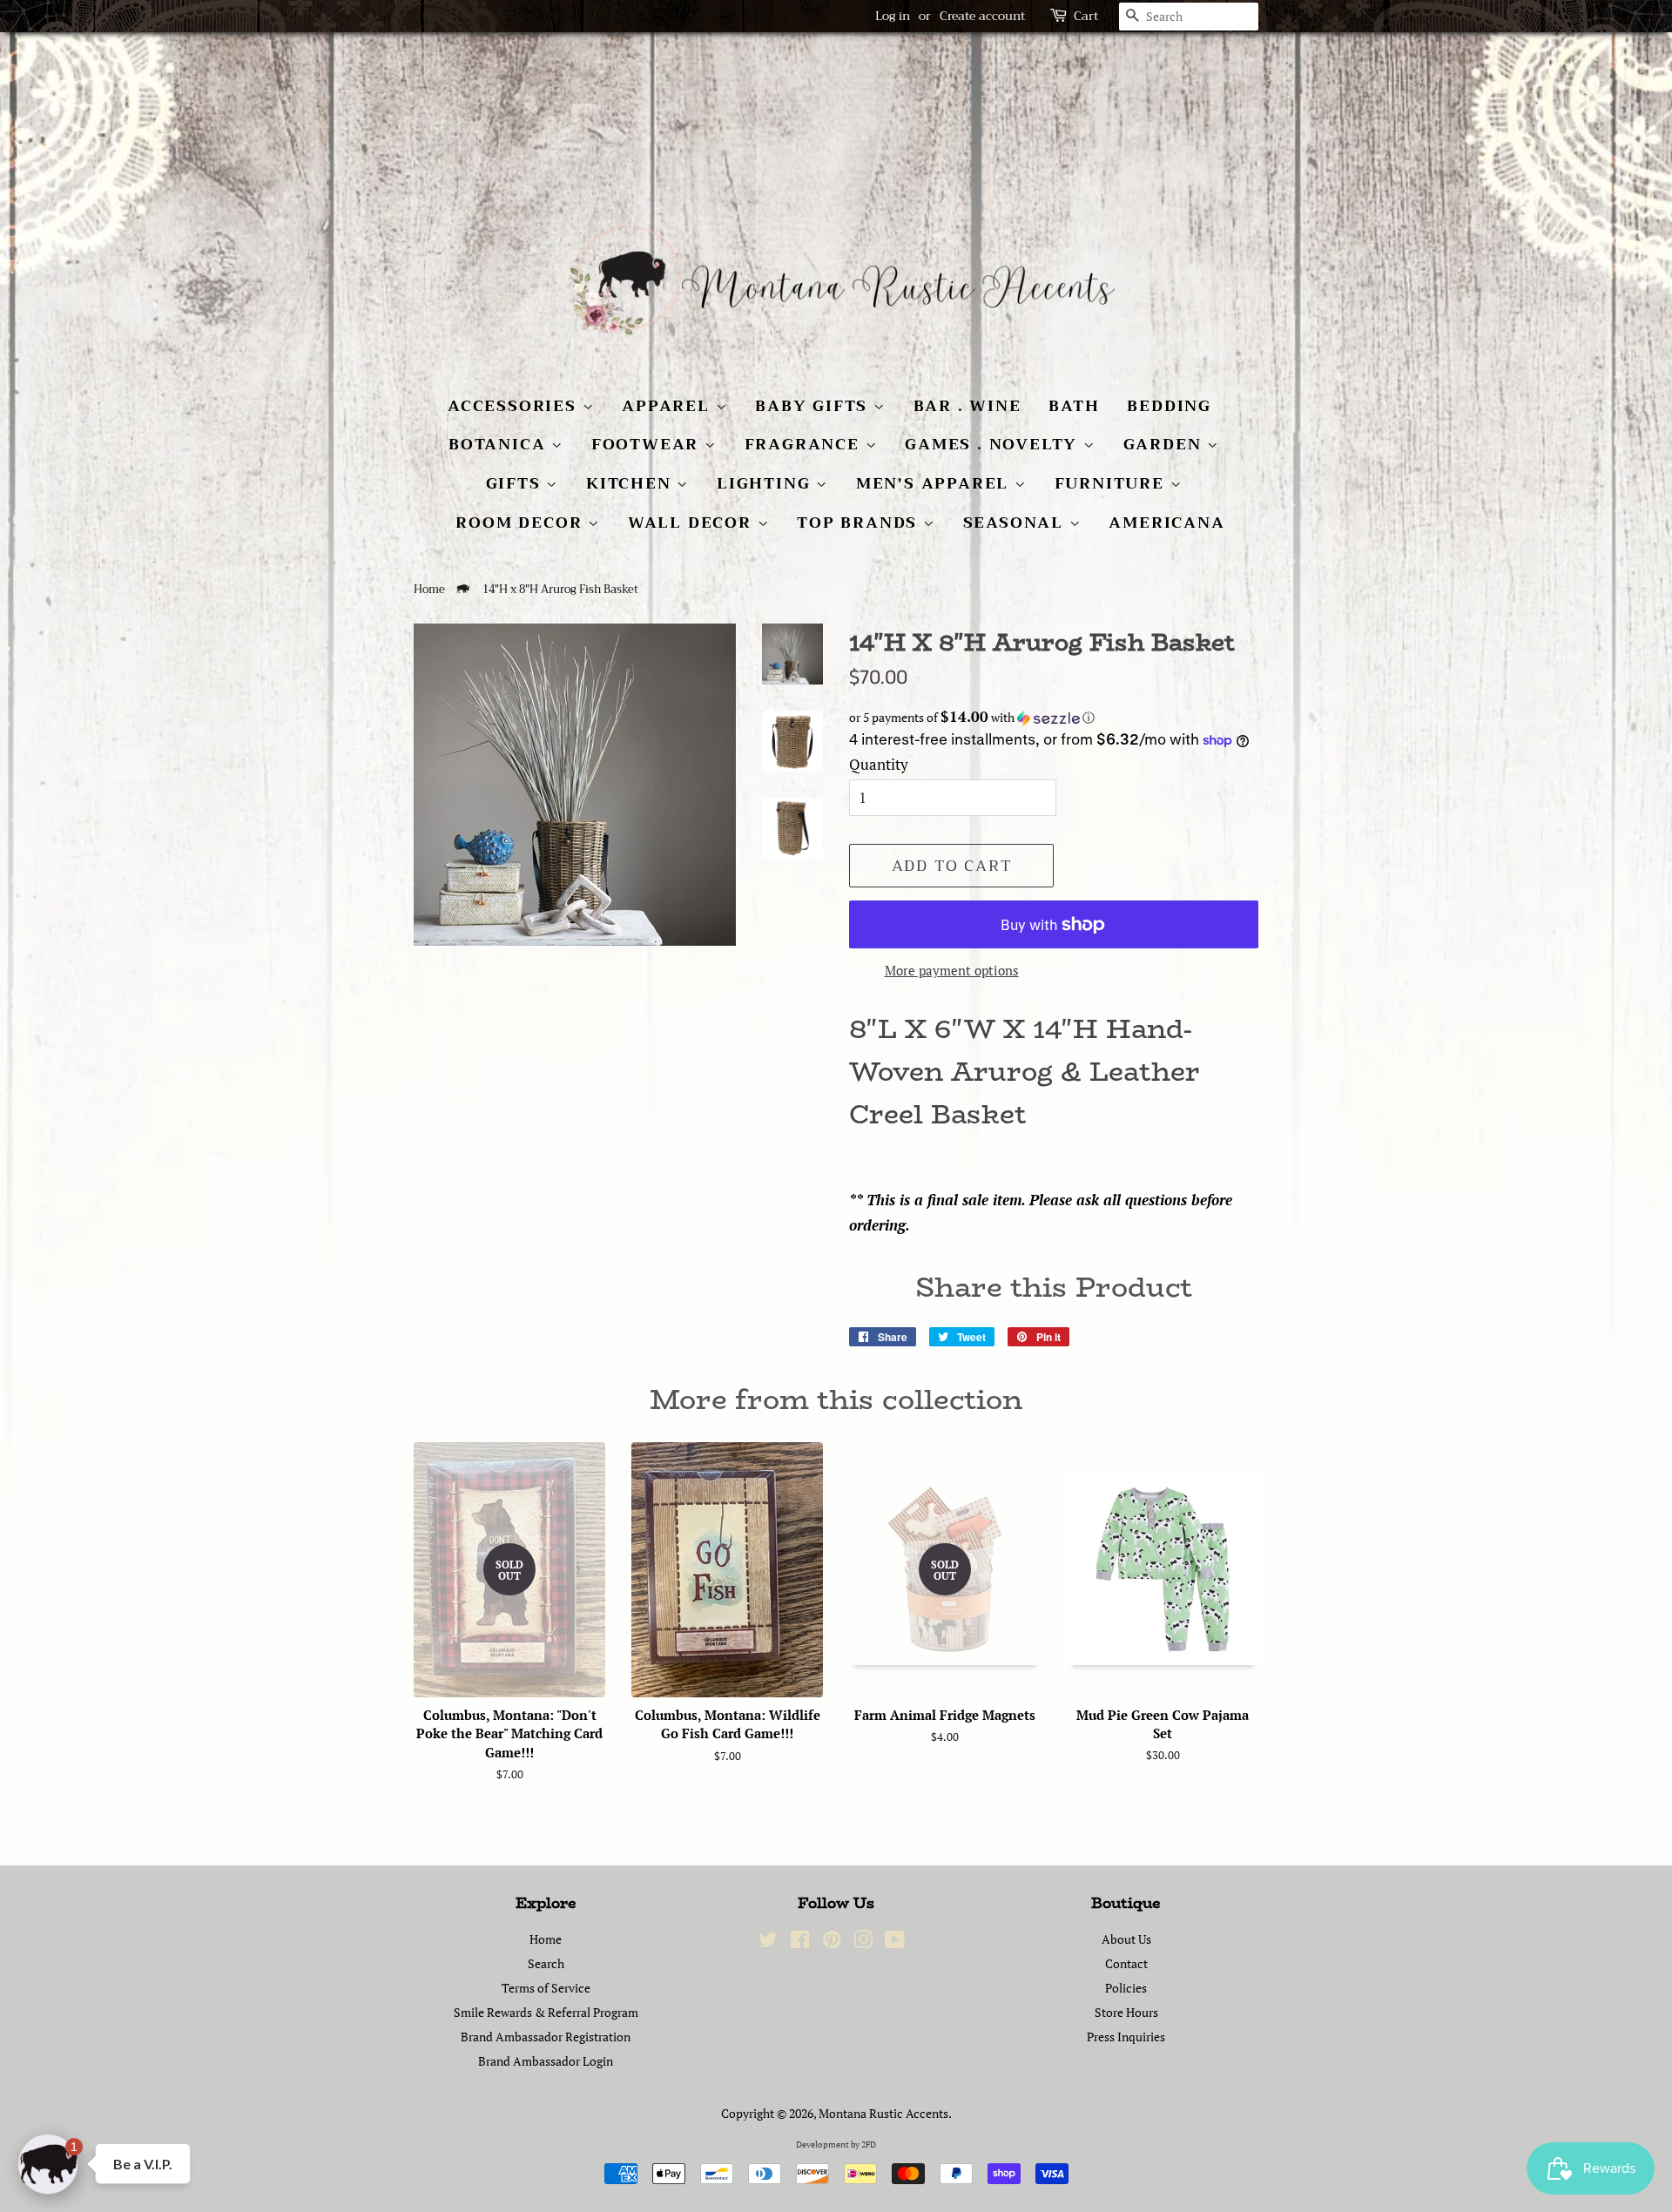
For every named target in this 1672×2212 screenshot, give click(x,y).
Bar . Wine (967, 406)
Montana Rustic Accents (883, 2113)
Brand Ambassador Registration (546, 2037)
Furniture (1112, 483)
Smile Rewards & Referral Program (546, 2012)
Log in (893, 16)
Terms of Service (546, 1988)
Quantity (879, 764)
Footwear (648, 444)
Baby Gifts (814, 406)
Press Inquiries (1126, 2037)
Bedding (1169, 406)
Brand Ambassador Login (546, 2061)
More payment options (952, 970)
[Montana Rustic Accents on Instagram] (863, 1942)
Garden (1166, 444)
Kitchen (631, 483)
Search (546, 1963)
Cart (1086, 16)
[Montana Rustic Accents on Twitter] (768, 1942)
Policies (1126, 1988)
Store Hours (1126, 2012)
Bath (1074, 406)
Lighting (766, 483)
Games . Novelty (994, 444)
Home (429, 590)
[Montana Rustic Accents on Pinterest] (832, 1942)
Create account (982, 16)
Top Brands (860, 523)
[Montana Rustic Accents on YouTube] (895, 1942)
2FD (869, 2145)
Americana (1166, 523)
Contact (1126, 1963)
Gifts (516, 483)
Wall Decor (693, 523)
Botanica (500, 444)
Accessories (515, 406)
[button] (1054, 718)
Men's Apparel (935, 483)
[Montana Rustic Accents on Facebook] (800, 1942)
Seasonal (1016, 523)
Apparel (668, 406)
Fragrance (805, 444)
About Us (1126, 1939)
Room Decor (522, 523)
